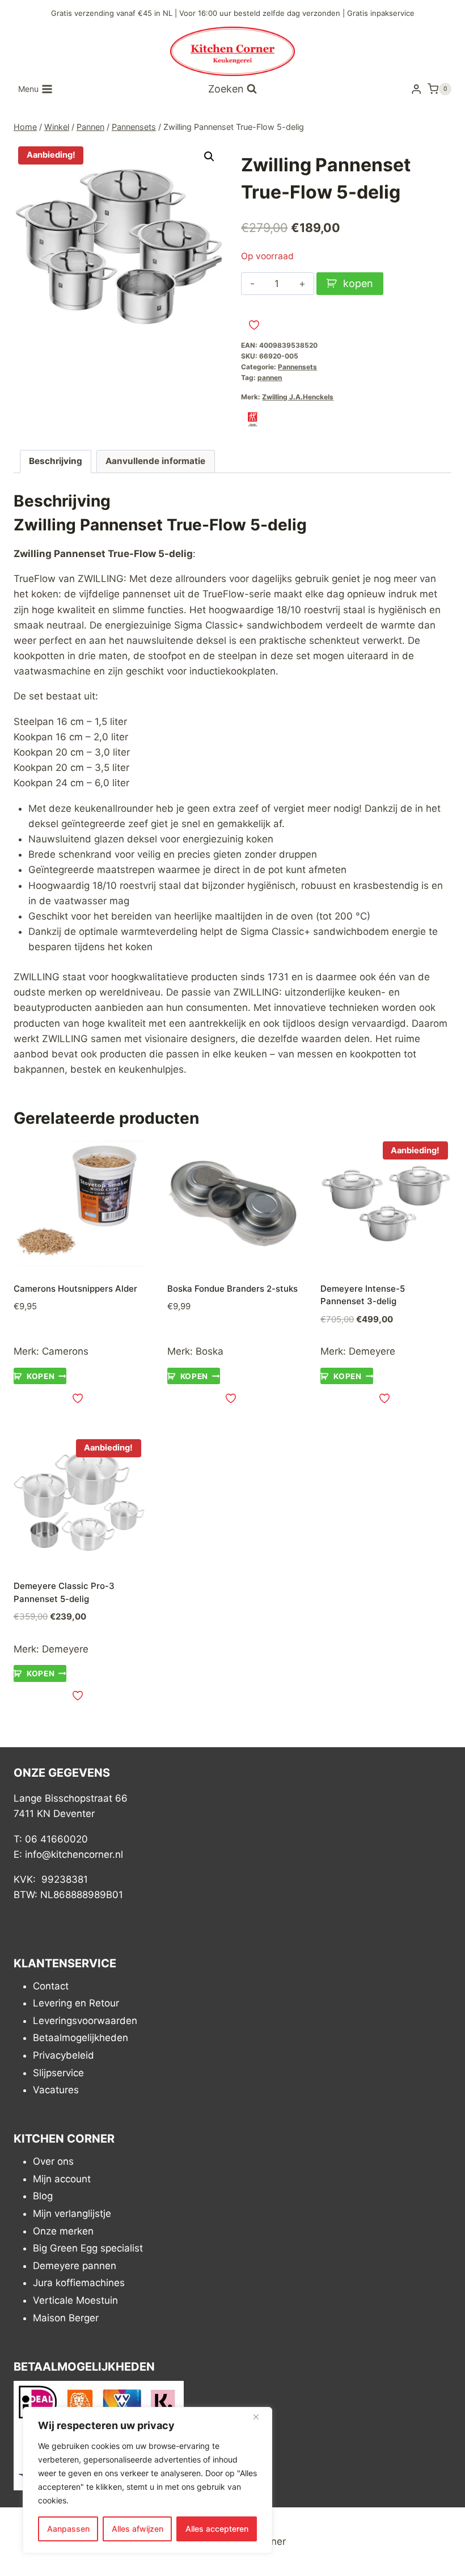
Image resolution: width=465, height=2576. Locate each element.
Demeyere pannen (75, 2266)
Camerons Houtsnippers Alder (75, 1289)
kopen (358, 283)
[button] (209, 157)
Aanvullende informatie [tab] (155, 461)
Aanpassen (68, 2529)
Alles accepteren (217, 2529)
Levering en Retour (76, 2003)
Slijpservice (58, 2073)
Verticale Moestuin (75, 2300)
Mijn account (62, 2179)
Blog (43, 2196)
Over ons (53, 2161)
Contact (51, 1986)
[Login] (416, 89)
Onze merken (63, 2231)
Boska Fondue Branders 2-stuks (232, 1289)
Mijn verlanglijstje (72, 2214)
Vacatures (56, 2090)
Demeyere (372, 1351)
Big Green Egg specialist (88, 2248)
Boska (210, 1351)
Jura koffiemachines (79, 2283)
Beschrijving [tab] (56, 461)
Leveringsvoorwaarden (85, 2021)
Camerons (65, 1351)
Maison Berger (66, 2318)
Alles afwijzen (138, 2529)
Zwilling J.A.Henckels (298, 397)
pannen (270, 378)
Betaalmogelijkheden (81, 2038)
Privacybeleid (64, 2055)
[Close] (260, 2417)
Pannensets (297, 367)
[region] (147, 2480)
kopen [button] (41, 1376)
